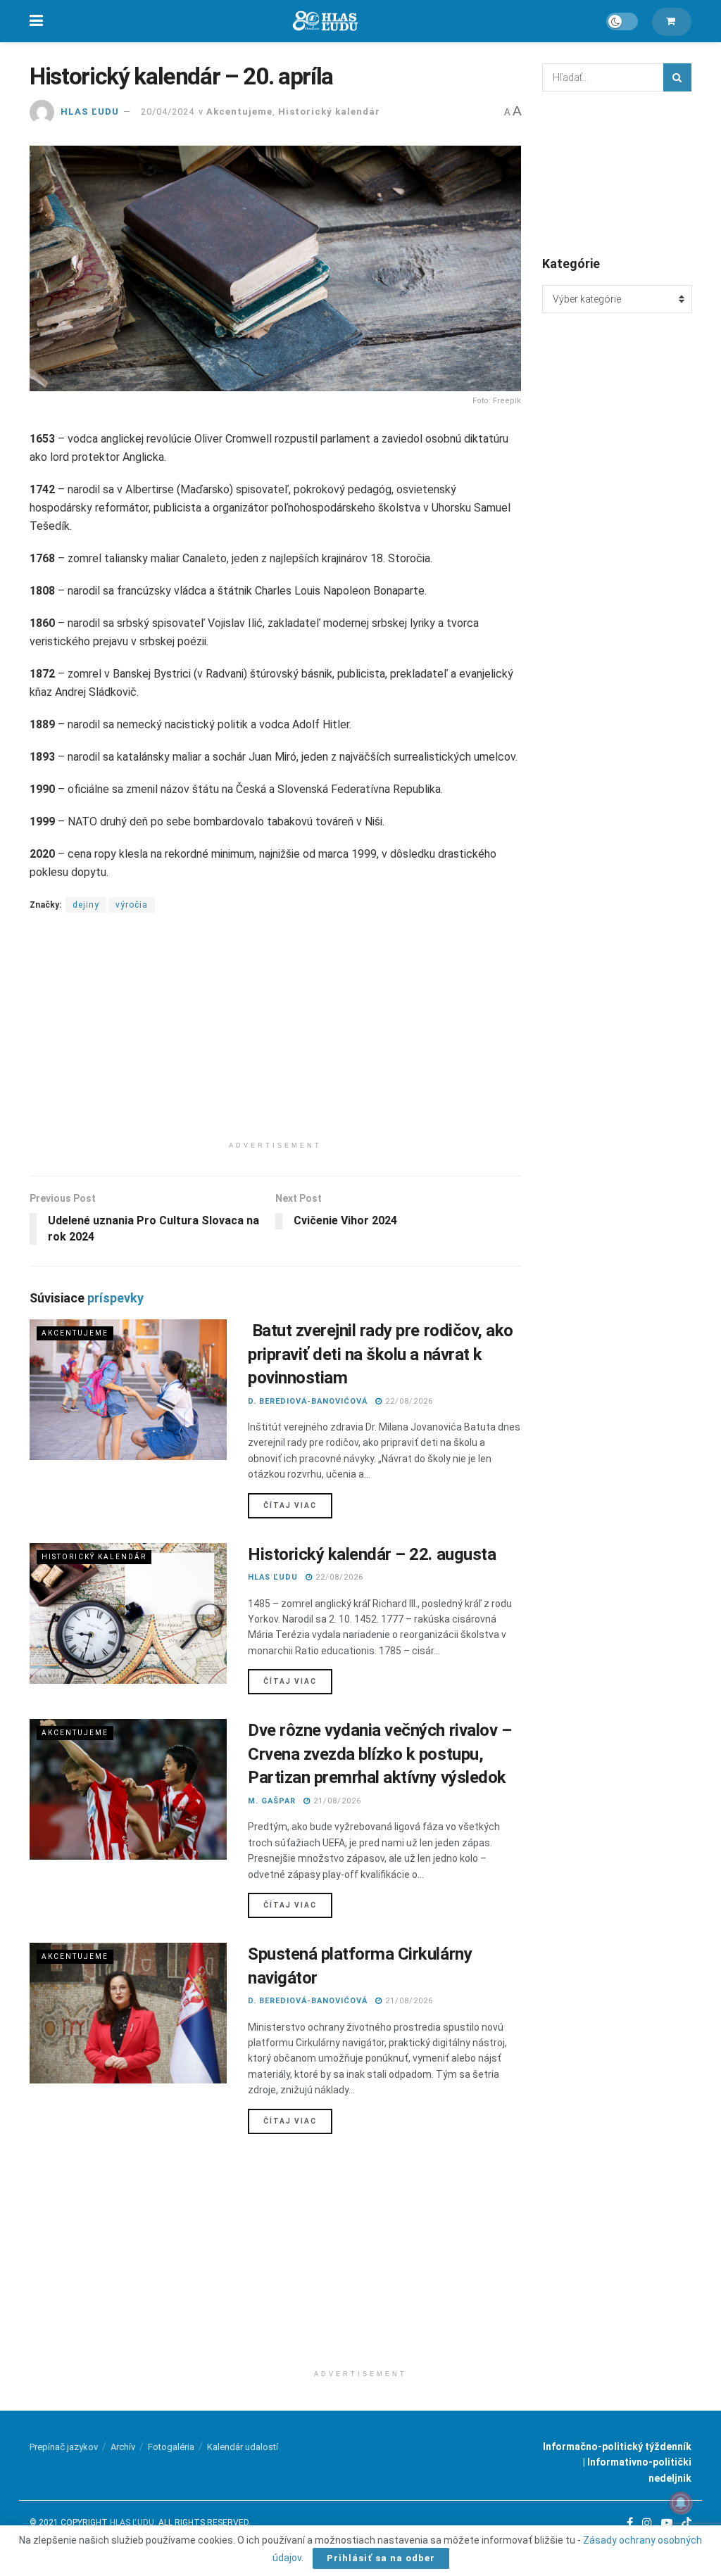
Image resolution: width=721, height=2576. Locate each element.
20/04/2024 (168, 112)
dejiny (86, 905)
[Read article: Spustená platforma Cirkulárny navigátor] (128, 2013)
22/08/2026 (408, 1401)
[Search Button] (677, 77)
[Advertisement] (275, 1036)
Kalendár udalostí (243, 2447)
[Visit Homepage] (325, 21)
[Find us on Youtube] (667, 2523)
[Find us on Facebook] (630, 2523)
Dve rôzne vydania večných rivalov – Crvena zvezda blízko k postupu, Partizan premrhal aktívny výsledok (380, 1754)
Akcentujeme (239, 112)
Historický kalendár (329, 112)
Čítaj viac (298, 1505)
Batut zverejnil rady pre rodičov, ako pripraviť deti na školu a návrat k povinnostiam (381, 1354)
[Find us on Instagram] (647, 2523)
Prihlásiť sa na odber (381, 2558)
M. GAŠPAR (272, 1801)
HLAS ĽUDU (90, 112)
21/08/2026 (336, 1801)
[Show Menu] (36, 21)
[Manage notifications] (681, 2503)
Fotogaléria (171, 2447)
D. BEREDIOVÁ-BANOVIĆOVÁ (308, 1401)
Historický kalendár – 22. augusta (372, 1554)
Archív (123, 2447)
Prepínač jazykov (64, 2447)
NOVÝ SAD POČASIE (617, 172)
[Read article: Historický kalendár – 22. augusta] (128, 1613)
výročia (132, 905)
